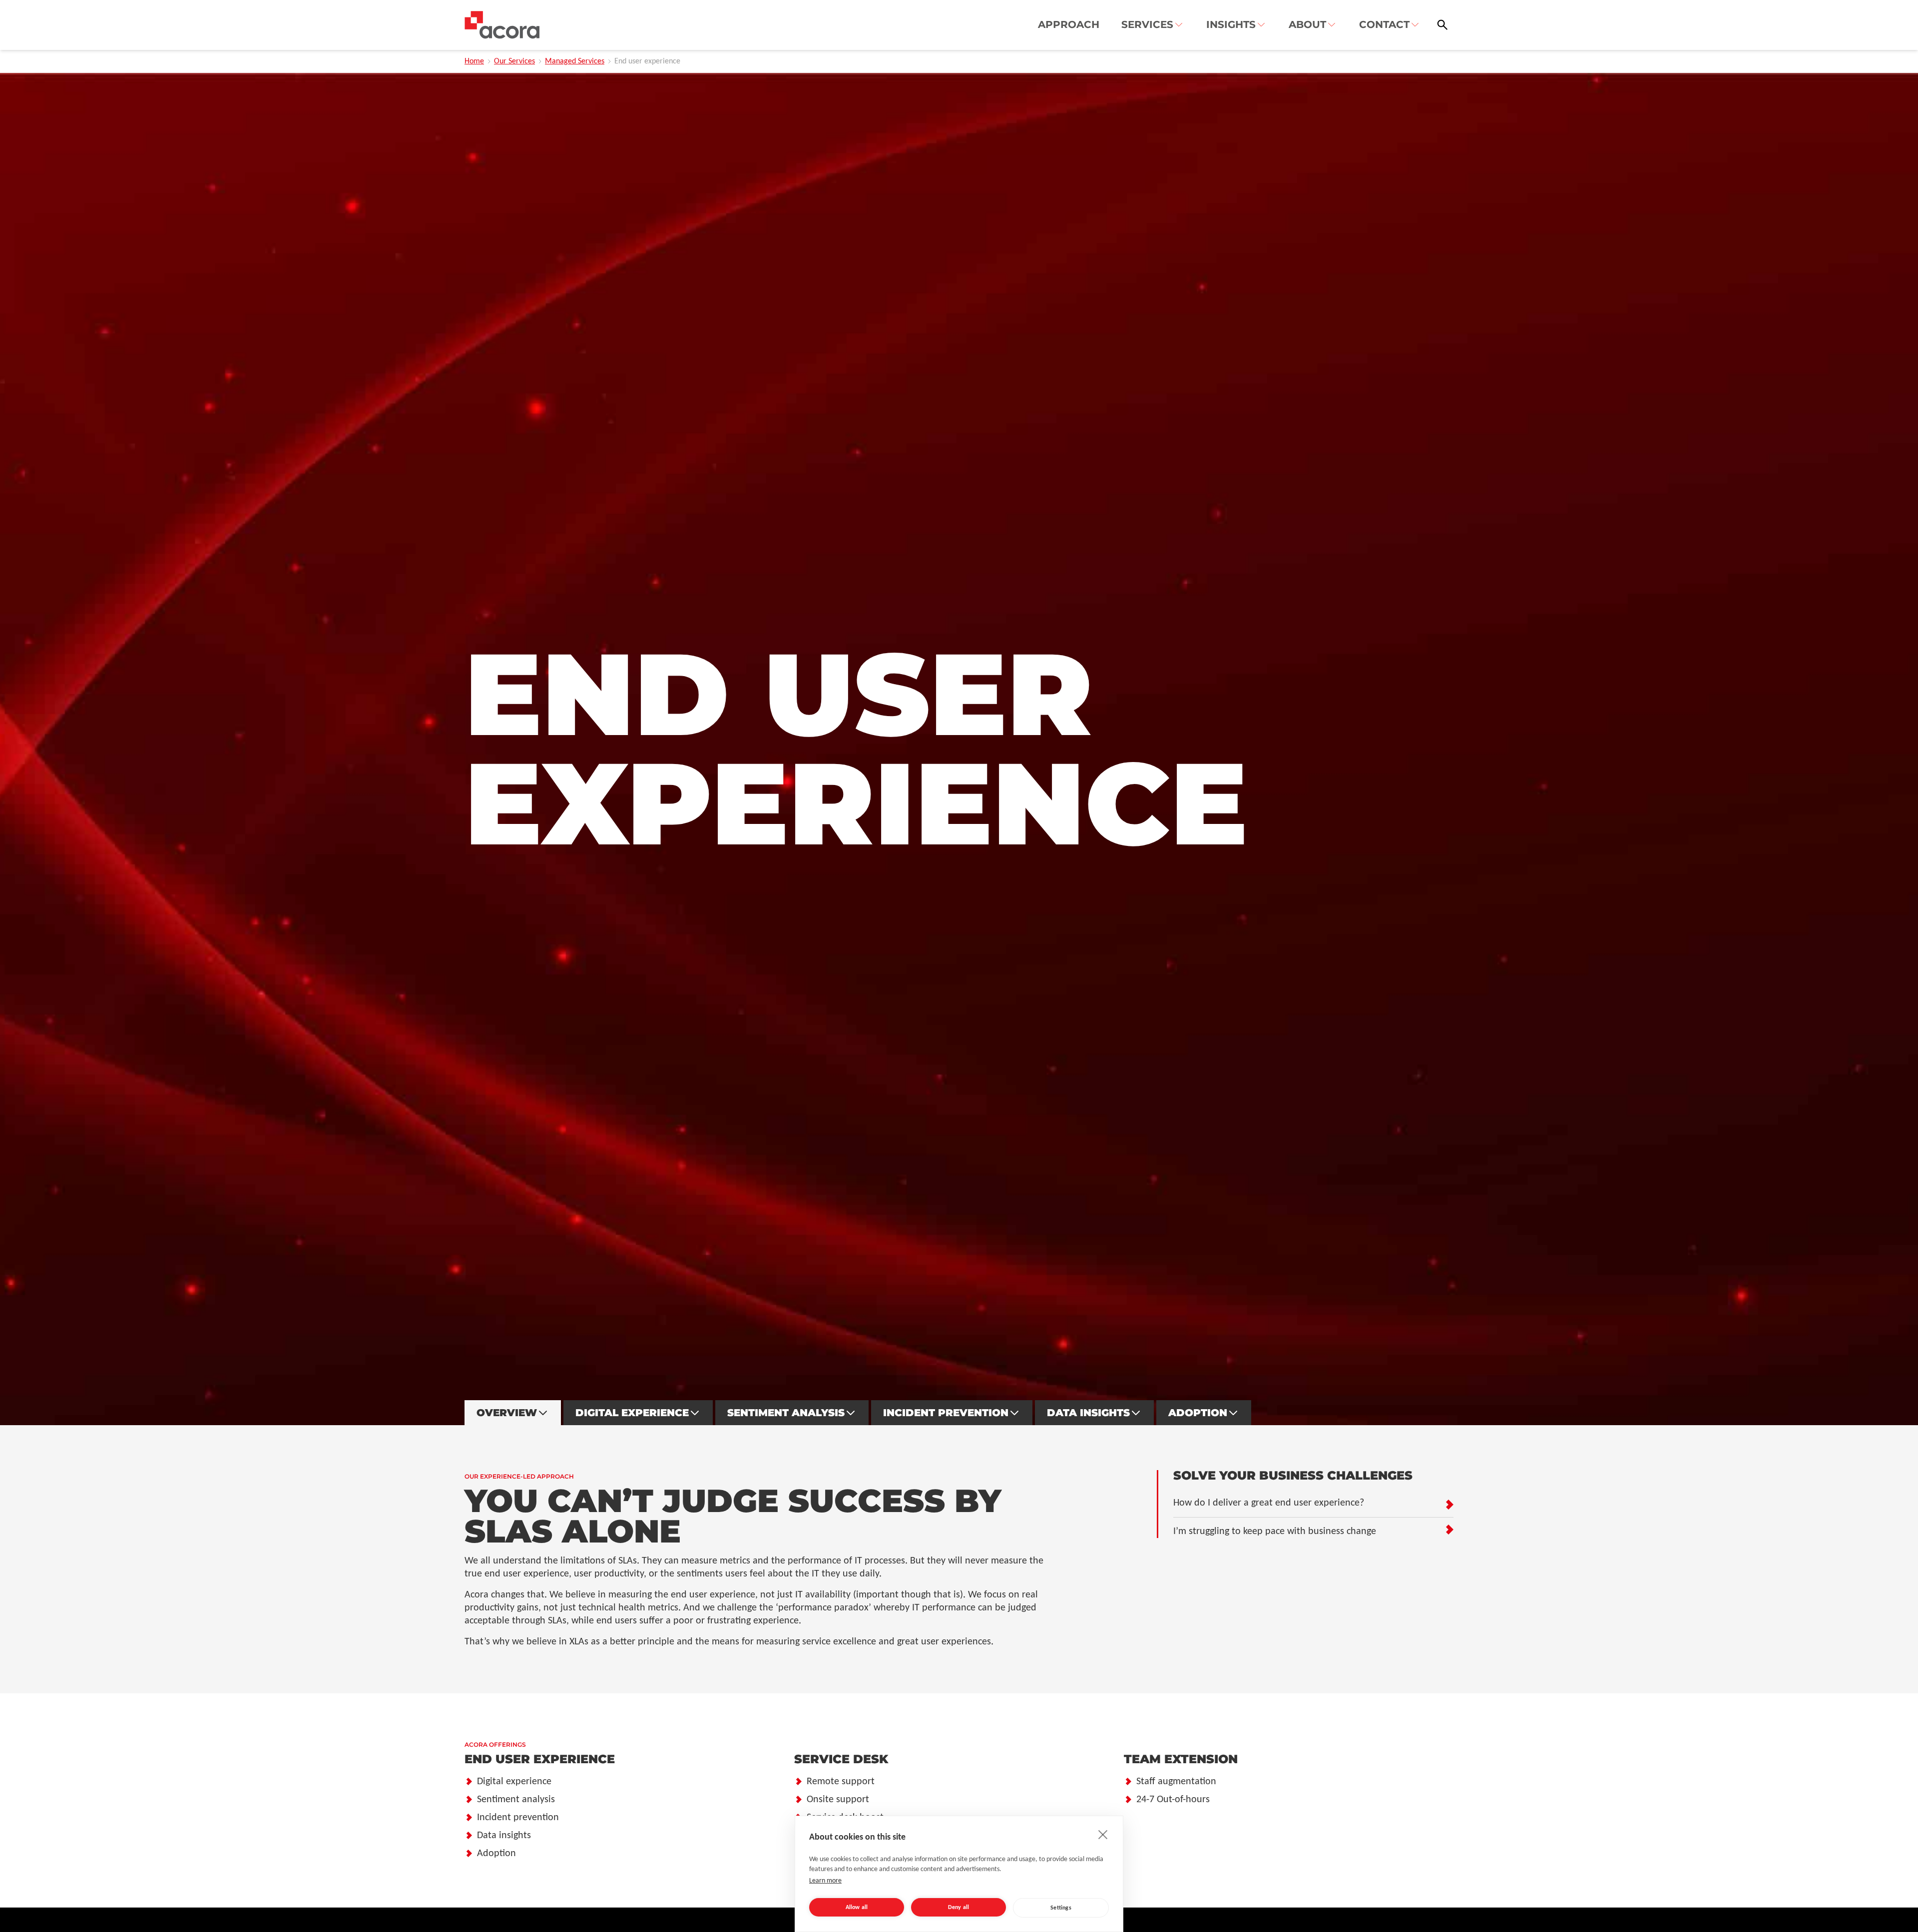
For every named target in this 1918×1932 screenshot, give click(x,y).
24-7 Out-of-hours (1173, 1800)
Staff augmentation (1176, 1782)
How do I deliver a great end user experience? (1269, 1503)
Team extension (1181, 1759)
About (1307, 24)
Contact (1384, 24)
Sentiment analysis (786, 1413)
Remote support (841, 1782)
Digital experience (514, 1782)
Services (1147, 24)
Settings (1061, 1908)
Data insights (1088, 1413)
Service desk (841, 1759)
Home (474, 61)
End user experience (540, 1759)
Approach (1069, 24)
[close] (1103, 1834)
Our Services (514, 61)
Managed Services (575, 61)
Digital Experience (632, 1413)
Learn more (825, 1881)
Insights (1231, 24)
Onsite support (838, 1800)
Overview (507, 1413)
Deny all (959, 1908)
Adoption (1198, 1413)
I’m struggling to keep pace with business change (1275, 1532)
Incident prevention (946, 1413)
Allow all (857, 1908)
